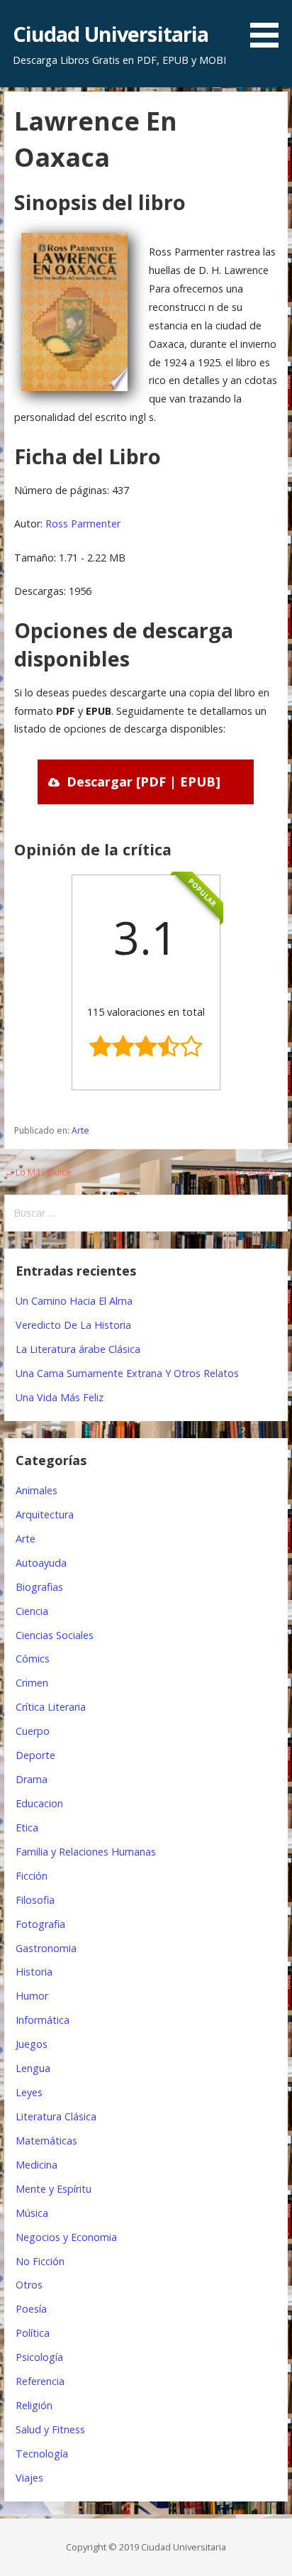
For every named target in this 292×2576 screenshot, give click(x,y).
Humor (32, 1996)
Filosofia (35, 1900)
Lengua (33, 2068)
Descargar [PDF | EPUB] (144, 782)
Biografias (39, 1587)
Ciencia (32, 1611)
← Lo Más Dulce (38, 1172)
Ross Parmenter (83, 524)
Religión (34, 2405)
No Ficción (40, 2261)
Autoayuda (41, 1563)
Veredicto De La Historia (73, 1325)
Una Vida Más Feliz (60, 1397)
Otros (29, 2285)
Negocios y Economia (66, 2237)
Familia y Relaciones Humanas (86, 1852)
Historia (34, 1972)
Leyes (29, 2092)
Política (33, 2333)
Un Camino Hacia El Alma (74, 1301)
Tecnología (42, 2454)
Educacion (39, 1803)
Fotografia (40, 1924)
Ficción (32, 1876)
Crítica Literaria (51, 1707)
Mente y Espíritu (54, 2189)
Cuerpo (33, 1731)
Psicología (39, 2357)
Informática (43, 2020)
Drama (32, 1779)
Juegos (32, 2044)
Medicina (36, 2165)
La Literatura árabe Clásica (78, 1349)
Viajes (29, 2478)
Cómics (33, 1659)
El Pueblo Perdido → (244, 1172)
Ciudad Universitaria (111, 34)
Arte (80, 1130)
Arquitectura (45, 1514)
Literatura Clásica (56, 2116)
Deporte (35, 1755)
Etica (27, 1827)
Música (32, 2213)
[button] (269, 26)
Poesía (31, 2309)
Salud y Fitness (50, 2429)
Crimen (32, 1683)
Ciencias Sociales (55, 1635)
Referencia (40, 2381)
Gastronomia (46, 1948)
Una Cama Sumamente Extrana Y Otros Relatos (127, 1373)
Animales (36, 1490)
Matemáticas (46, 2141)
